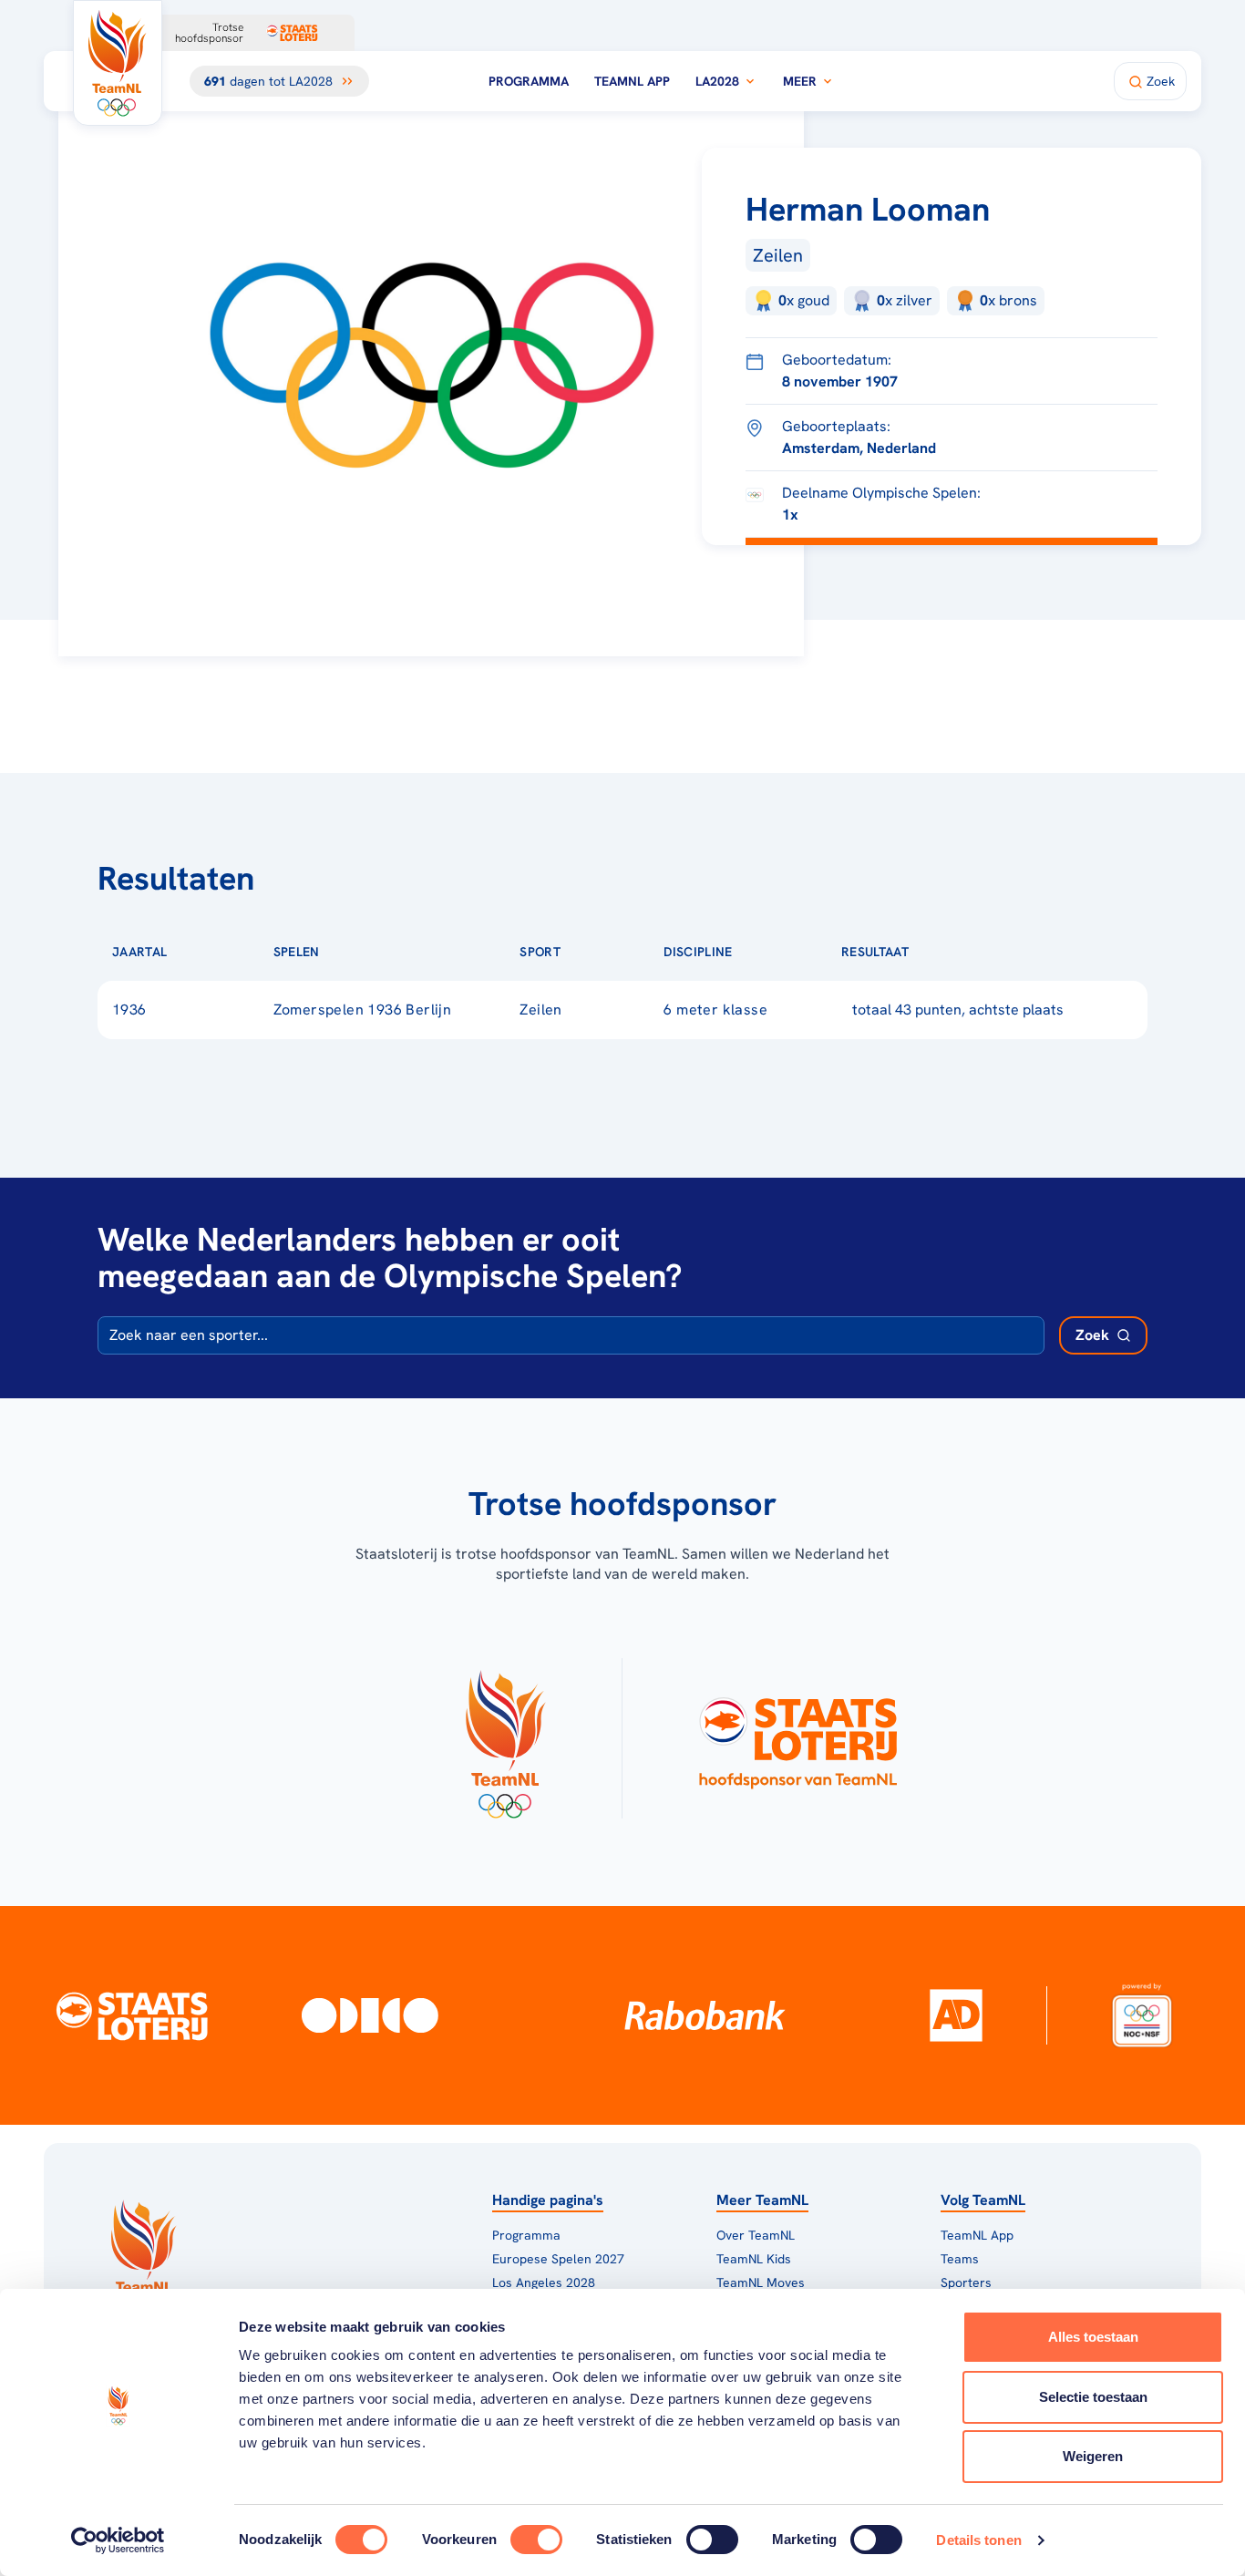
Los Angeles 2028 (544, 2282)
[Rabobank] (705, 2015)
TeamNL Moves (761, 2282)
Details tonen (978, 2540)
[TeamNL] (504, 1738)
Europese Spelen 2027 (558, 2259)
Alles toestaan (1093, 2337)
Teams (960, 2259)
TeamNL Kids (754, 2259)
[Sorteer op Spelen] (349, 952)
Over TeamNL (756, 2235)
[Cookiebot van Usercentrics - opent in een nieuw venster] (118, 2540)
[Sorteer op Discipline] (762, 952)
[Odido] (370, 2015)
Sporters (966, 2282)
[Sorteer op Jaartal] (196, 952)
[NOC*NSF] (1142, 2015)
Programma (529, 81)
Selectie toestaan (1093, 2397)
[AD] (956, 2015)
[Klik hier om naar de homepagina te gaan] (118, 63)
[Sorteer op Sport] (590, 952)
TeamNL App (632, 81)
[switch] (536, 2540)
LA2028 (717, 81)
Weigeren (1093, 2456)
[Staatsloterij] (132, 2015)
